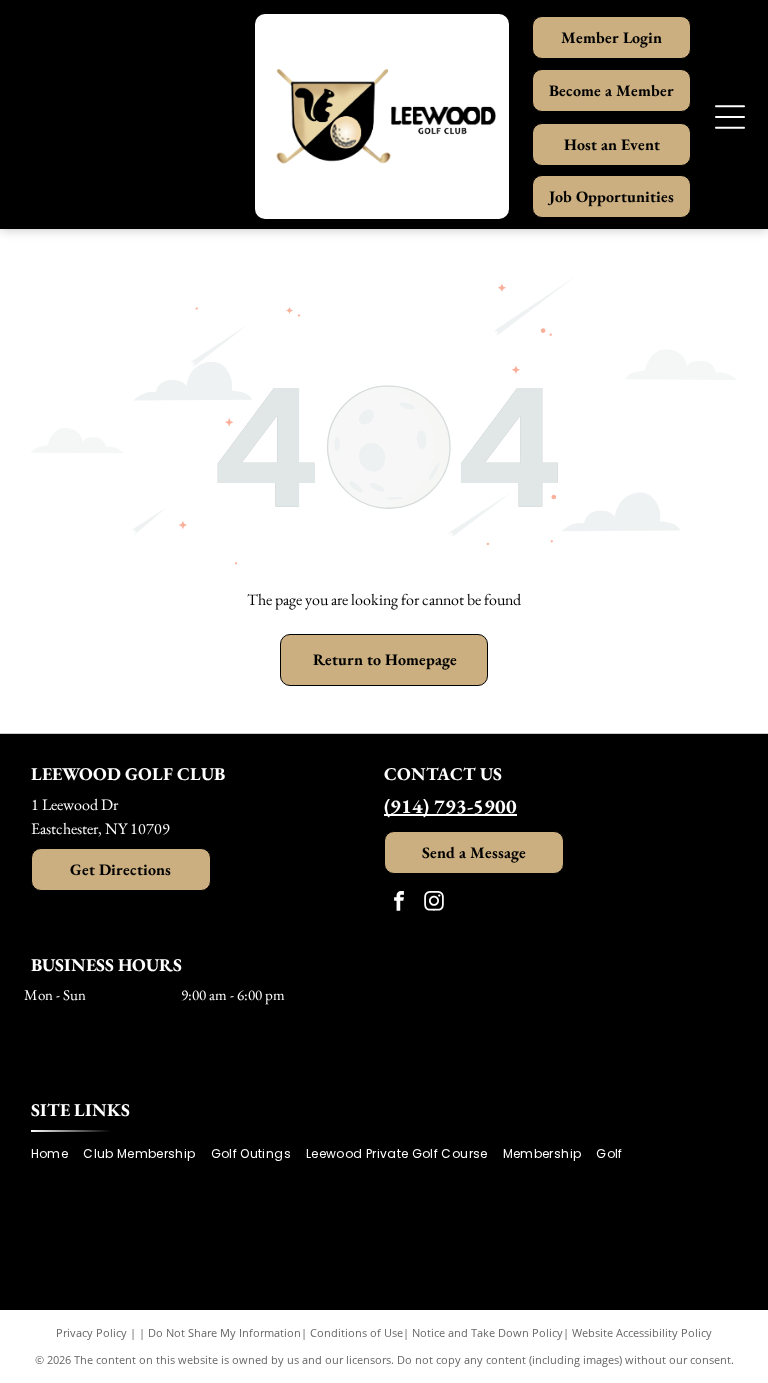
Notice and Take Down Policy (487, 1332)
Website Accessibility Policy (642, 1332)
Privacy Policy (91, 1332)
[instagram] (434, 903)
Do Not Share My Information (224, 1332)
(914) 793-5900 (450, 806)
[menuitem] (57, 1153)
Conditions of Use (356, 1332)
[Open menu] (730, 117)
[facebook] (399, 903)
